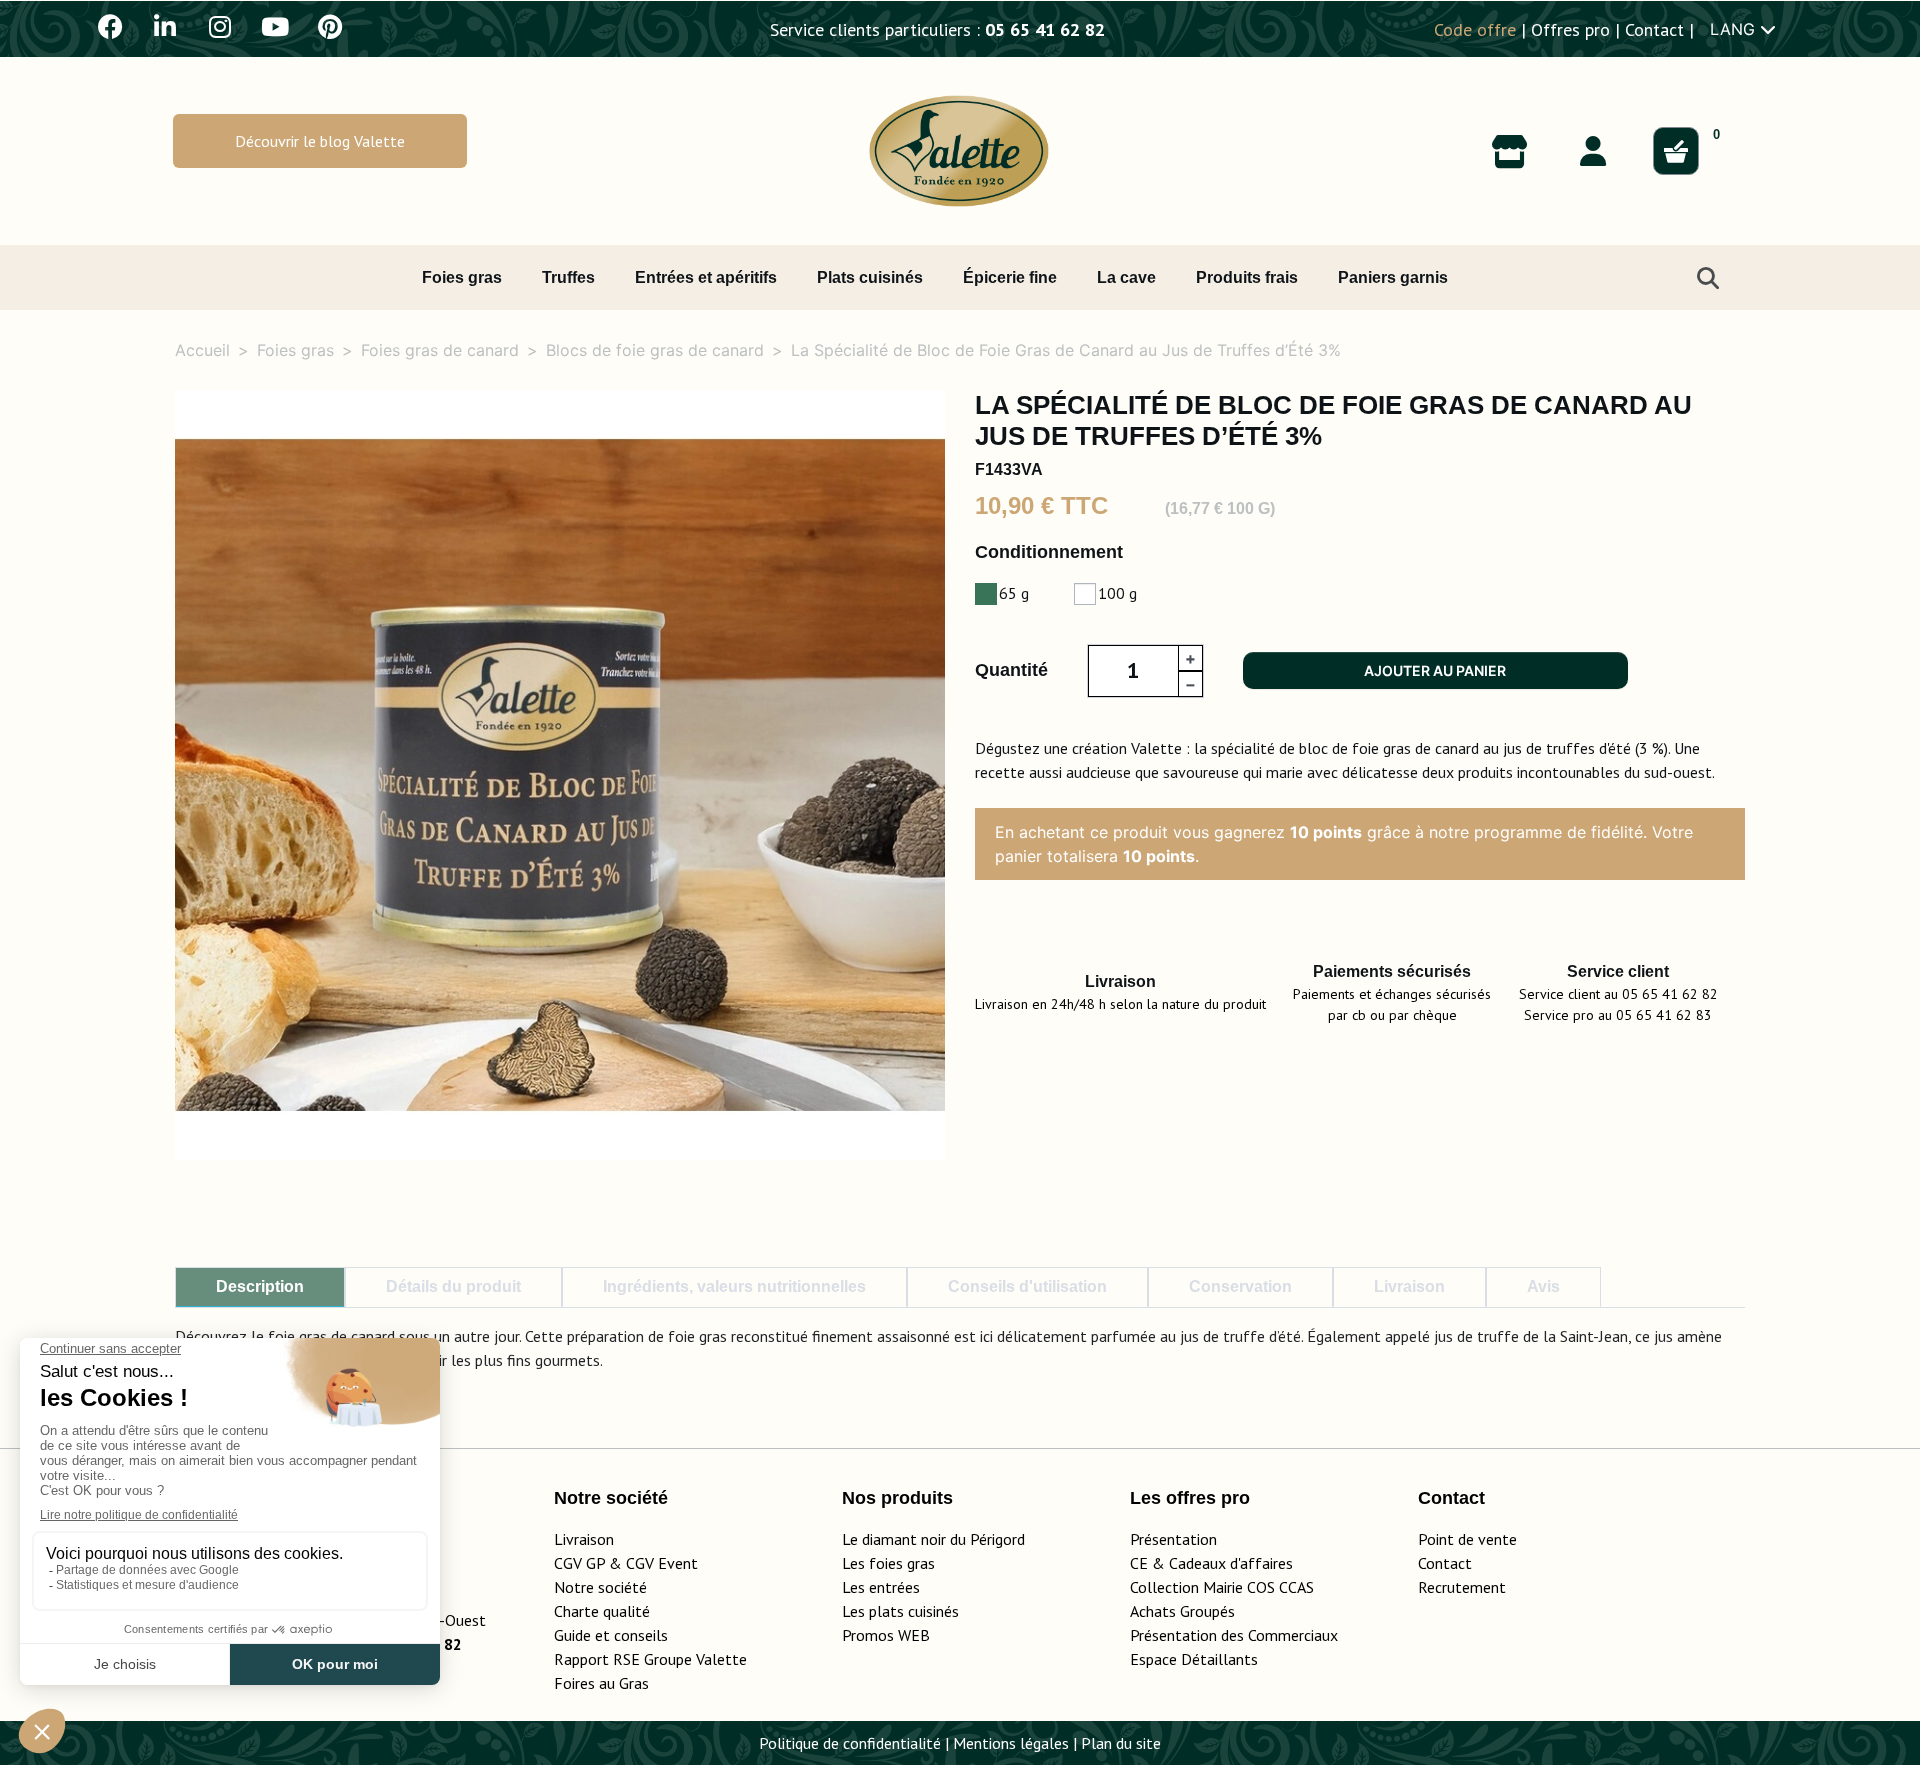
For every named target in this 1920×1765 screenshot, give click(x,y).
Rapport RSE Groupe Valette (674, 1659)
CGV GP (579, 1563)
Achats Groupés (1182, 1611)
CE (1139, 1563)
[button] (320, 140)
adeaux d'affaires (1235, 1563)
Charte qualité (602, 1611)
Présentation (1173, 1539)
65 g (1014, 593)
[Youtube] (275, 26)
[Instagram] (220, 26)
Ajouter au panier (1435, 670)
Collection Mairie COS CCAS (1222, 1587)
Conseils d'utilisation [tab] (1027, 1286)
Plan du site (1121, 1743)
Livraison (584, 1539)
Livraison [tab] (1409, 1286)
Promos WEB (886, 1635)
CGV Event (662, 1563)
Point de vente (1467, 1539)
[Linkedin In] (165, 26)
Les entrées (881, 1587)
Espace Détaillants (1194, 1659)
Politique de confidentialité (850, 1743)
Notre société (600, 1587)
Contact (1654, 29)
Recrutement (1462, 1587)
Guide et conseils (611, 1635)
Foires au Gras (601, 1683)
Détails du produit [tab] (453, 1286)
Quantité (1011, 670)
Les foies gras (888, 1563)
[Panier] (1676, 151)
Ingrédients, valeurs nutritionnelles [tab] (734, 1286)
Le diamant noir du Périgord (933, 1539)
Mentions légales (1011, 1743)
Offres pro (1570, 29)
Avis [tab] (1543, 1286)
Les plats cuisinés (900, 1611)
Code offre (1475, 29)
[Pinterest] (330, 26)
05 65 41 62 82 (1045, 29)
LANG (1735, 29)
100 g (1117, 593)
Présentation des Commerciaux (1240, 1635)
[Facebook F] (110, 26)
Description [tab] (260, 1286)
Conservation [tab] (1240, 1286)
